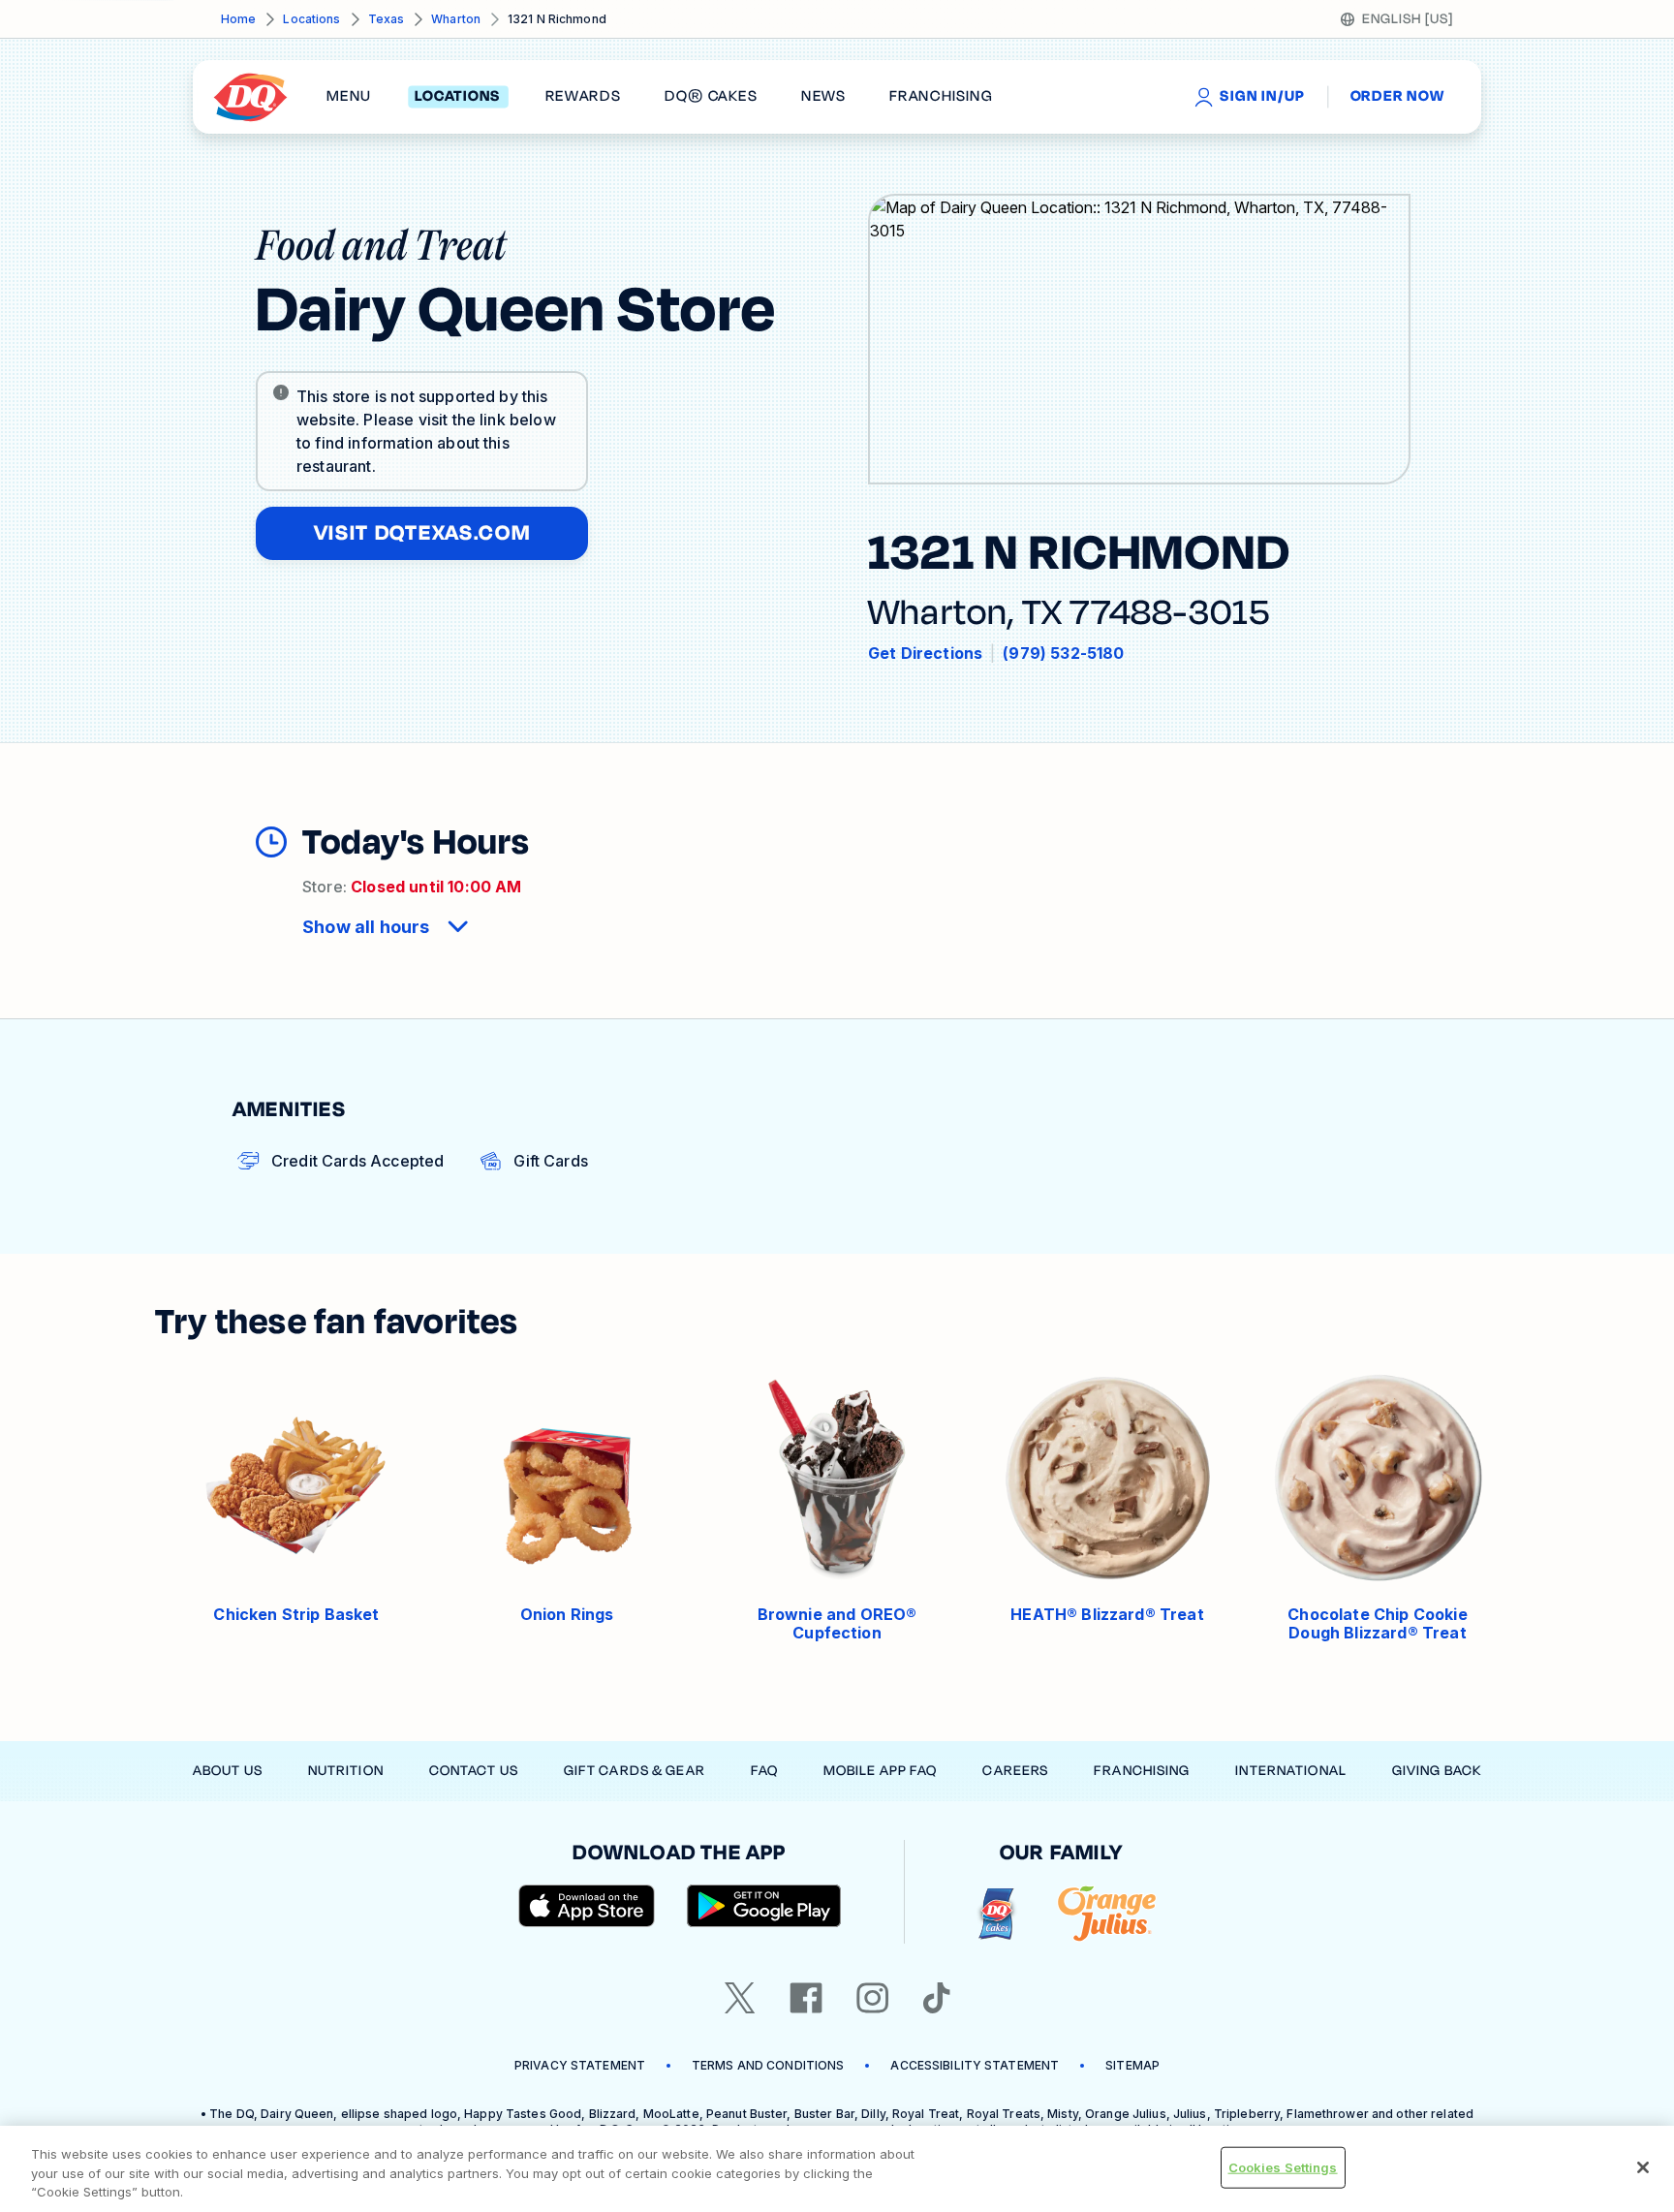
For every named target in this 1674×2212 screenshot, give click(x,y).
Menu (349, 97)
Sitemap (1132, 2065)
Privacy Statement (580, 2065)
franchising (941, 97)
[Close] (1643, 2167)
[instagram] (873, 1998)
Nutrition (346, 1771)
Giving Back (1437, 1771)
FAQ (764, 1771)
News (823, 97)
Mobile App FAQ (881, 1771)
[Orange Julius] (1107, 1914)
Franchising (1142, 1771)
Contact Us (474, 1771)
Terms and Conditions (768, 2065)
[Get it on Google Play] (764, 1906)
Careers (1015, 1771)
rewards (583, 97)
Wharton (456, 19)
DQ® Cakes (711, 97)
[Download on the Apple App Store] (587, 1906)
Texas (387, 19)
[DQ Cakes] (996, 1914)
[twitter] (740, 1998)
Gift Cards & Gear (635, 1771)
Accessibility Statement (975, 2065)
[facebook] (806, 1998)
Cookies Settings (1283, 2166)
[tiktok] (937, 1998)
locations (458, 97)
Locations (311, 19)
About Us (228, 1771)
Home (238, 19)
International (1291, 1771)
